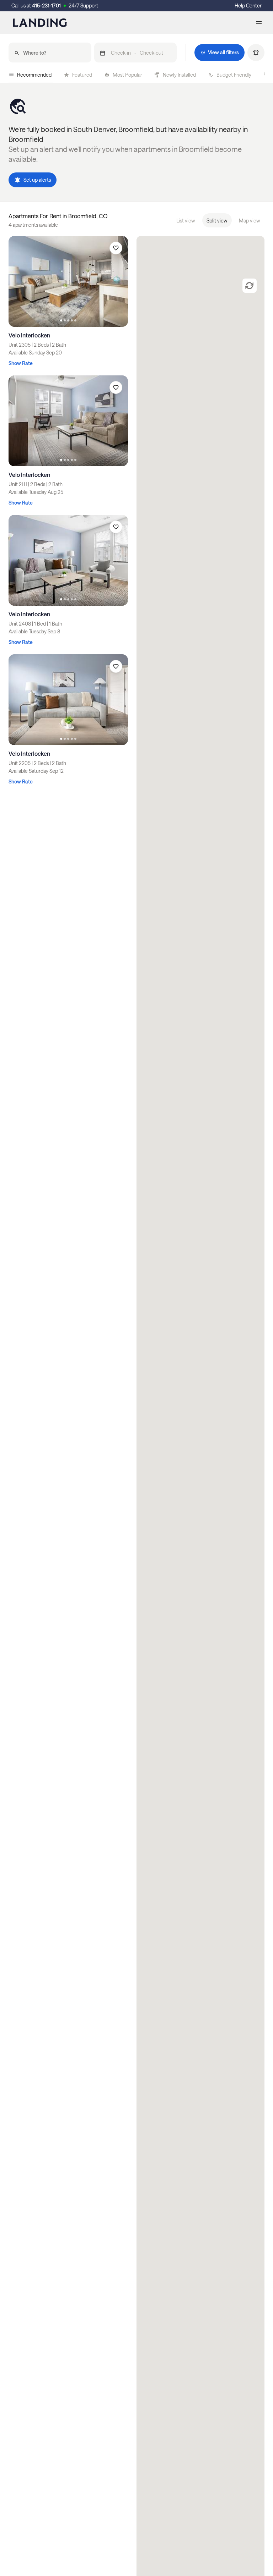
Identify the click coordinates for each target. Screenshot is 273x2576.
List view (186, 221)
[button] (136, 53)
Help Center (248, 5)
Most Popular (127, 75)
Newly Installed (179, 75)
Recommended (34, 75)
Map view (250, 221)
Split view (217, 221)
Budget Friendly (234, 75)
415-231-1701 (46, 5)
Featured (82, 75)
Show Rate (21, 363)
